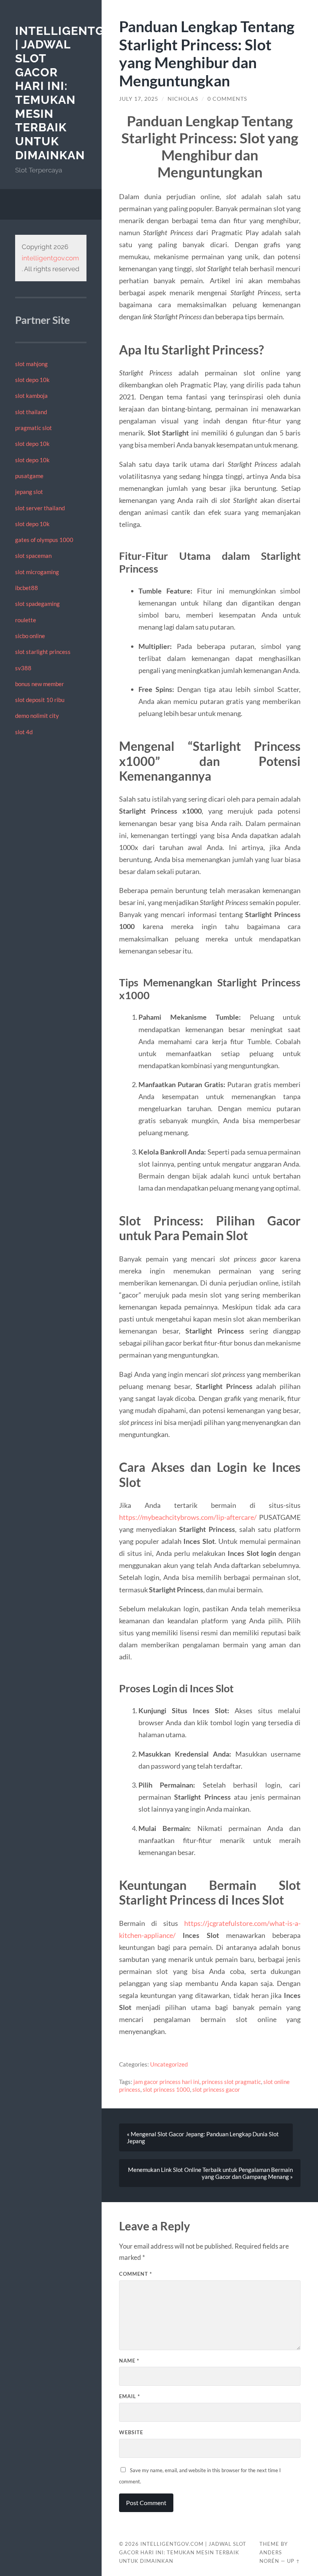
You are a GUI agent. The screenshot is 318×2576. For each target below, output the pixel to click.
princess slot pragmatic (231, 2082)
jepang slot (29, 492)
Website (131, 2432)
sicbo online (30, 636)
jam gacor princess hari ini (166, 2082)
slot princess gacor (216, 2089)
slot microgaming (37, 572)
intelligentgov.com (50, 258)
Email (130, 2396)
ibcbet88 (27, 588)
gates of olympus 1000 (44, 540)
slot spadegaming (37, 604)
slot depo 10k (32, 380)
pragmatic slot (34, 428)
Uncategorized (169, 2064)
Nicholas (183, 99)
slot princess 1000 (166, 2089)
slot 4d (24, 732)
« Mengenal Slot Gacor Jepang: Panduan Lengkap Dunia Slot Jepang (203, 2137)
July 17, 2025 (139, 99)
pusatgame (29, 476)
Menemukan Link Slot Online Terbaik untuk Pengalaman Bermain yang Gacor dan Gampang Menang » (210, 2173)
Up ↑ (294, 2561)
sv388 (23, 668)
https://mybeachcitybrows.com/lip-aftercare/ (188, 1517)
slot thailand (31, 412)
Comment (136, 2274)
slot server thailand (40, 508)
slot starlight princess (43, 652)
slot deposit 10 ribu (40, 700)
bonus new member (40, 684)
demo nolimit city (37, 716)
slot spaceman (33, 556)
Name (129, 2361)
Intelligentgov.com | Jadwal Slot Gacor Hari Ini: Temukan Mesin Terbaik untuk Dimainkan (183, 2552)
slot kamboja (31, 396)
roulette (26, 620)
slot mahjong (31, 364)
